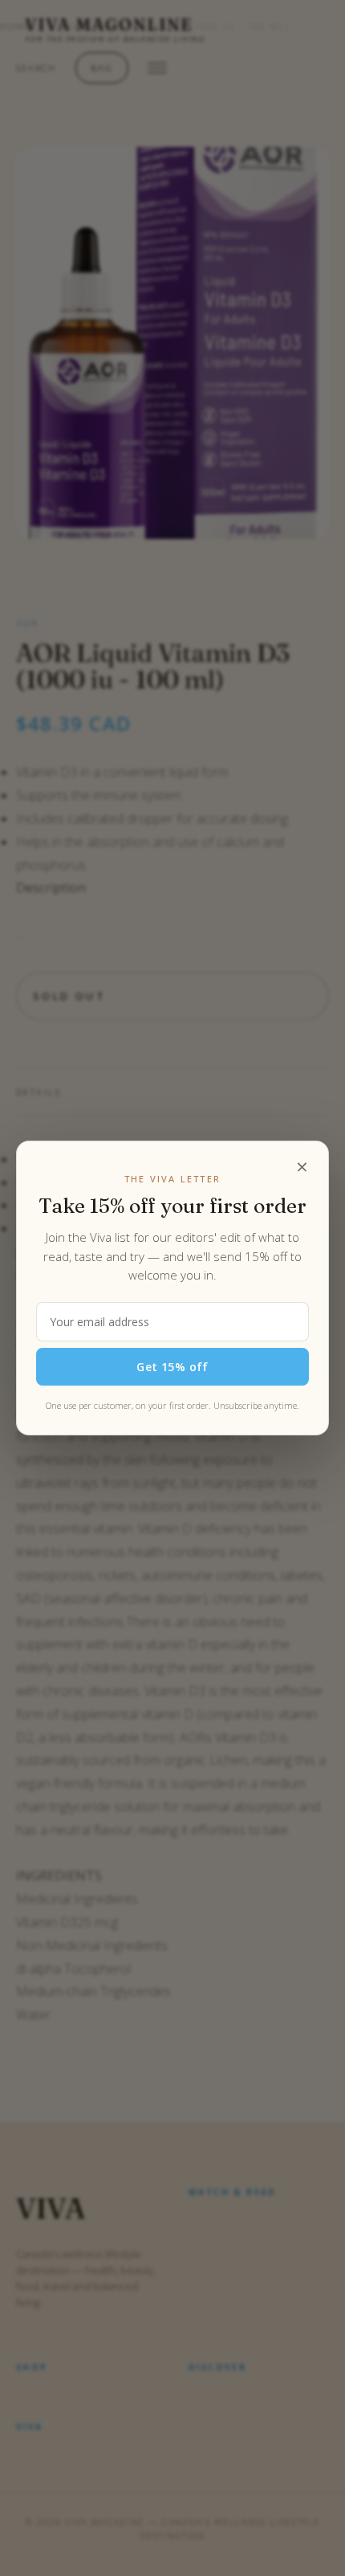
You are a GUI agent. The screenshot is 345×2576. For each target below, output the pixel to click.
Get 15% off (172, 1367)
